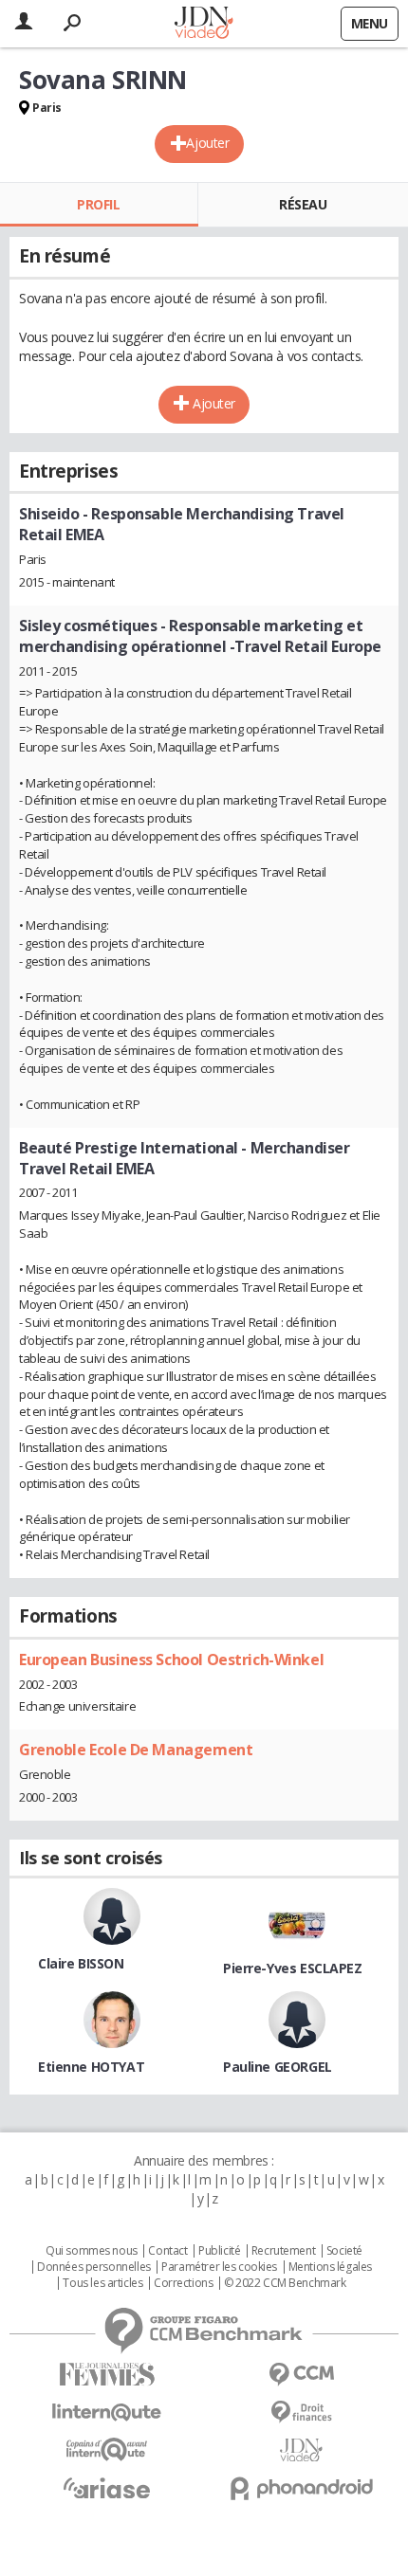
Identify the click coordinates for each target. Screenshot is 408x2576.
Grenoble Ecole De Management (136, 1750)
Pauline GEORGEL (278, 2067)
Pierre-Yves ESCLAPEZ (293, 1968)
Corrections (183, 2283)
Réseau (303, 204)
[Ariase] (107, 2488)
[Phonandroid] (301, 2488)
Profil (98, 204)
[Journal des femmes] (107, 2375)
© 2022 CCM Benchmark (285, 2283)
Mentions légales (330, 2267)
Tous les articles (102, 2283)
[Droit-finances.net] (301, 2413)
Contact (167, 2251)
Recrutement (283, 2251)
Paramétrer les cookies (219, 2267)
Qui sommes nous (92, 2251)
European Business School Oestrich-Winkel (171, 1660)
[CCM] (301, 2375)
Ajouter (207, 143)
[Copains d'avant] (107, 2449)
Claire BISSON (81, 1963)
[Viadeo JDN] (301, 2450)
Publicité (219, 2251)
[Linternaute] (107, 2413)
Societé (344, 2251)
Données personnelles (94, 2267)
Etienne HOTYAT (91, 2067)
